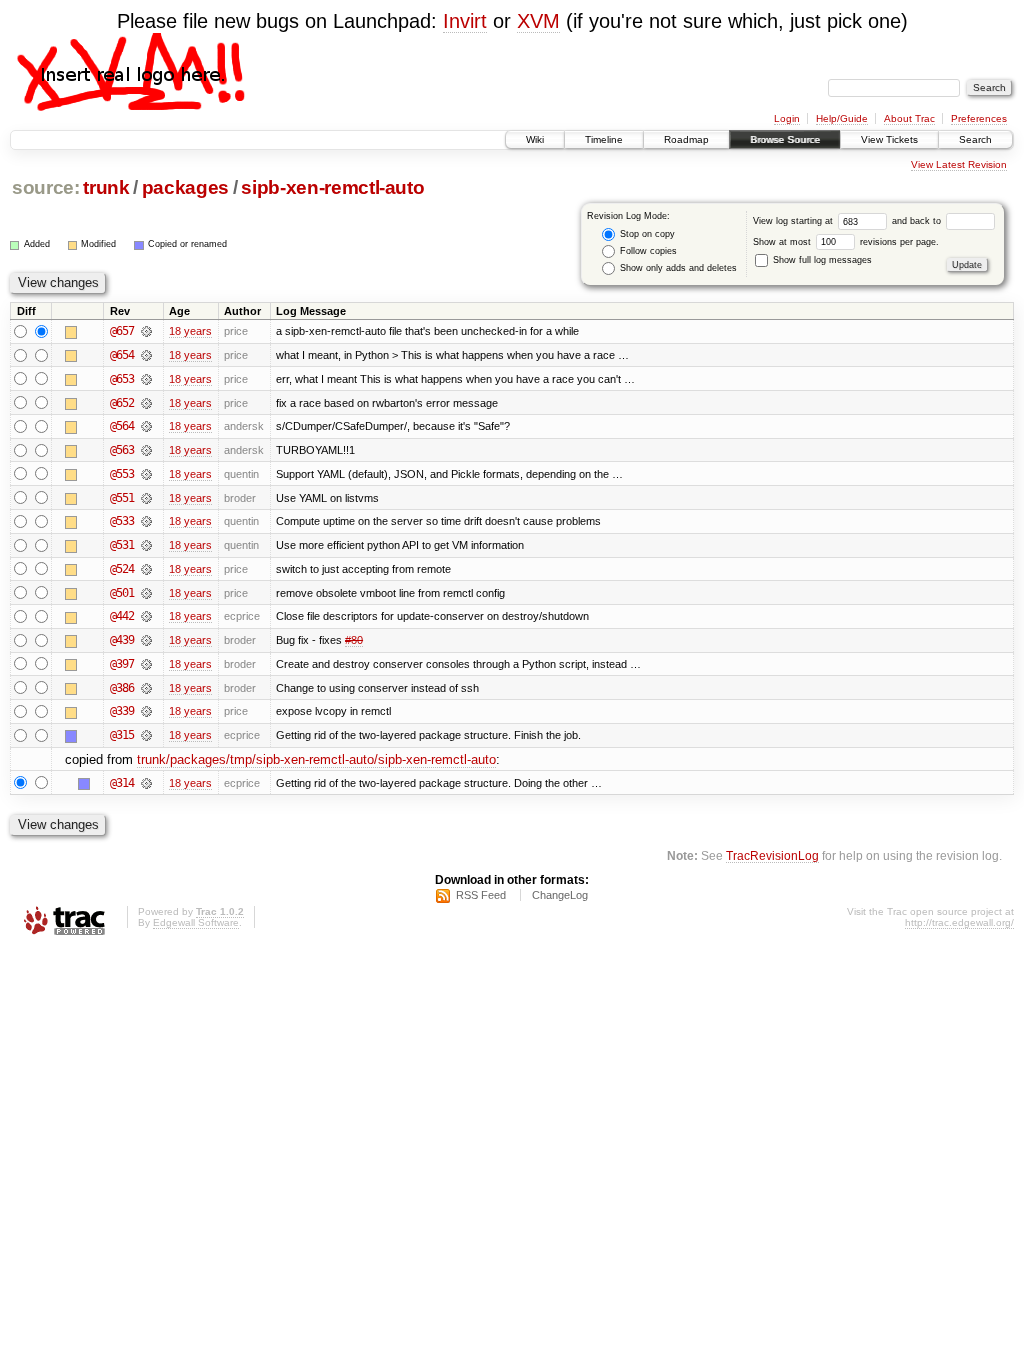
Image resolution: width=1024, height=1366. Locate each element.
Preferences (979, 118)
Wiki (535, 139)
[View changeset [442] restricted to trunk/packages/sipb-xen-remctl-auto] (146, 616)
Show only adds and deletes (677, 268)
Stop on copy (646, 234)
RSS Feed (481, 895)
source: (46, 187)
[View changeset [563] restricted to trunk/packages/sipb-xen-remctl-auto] (146, 450)
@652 (122, 403)
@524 (122, 569)
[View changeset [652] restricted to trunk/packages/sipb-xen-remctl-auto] (146, 403)
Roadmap (686, 139)
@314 (122, 783)
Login (787, 118)
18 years (190, 331)
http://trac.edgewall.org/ (959, 922)
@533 (122, 521)
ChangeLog (560, 895)
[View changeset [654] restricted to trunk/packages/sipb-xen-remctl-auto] (146, 355)
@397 (122, 664)
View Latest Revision (959, 164)
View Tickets (889, 139)
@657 (122, 331)
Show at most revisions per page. (846, 242)
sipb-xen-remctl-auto (332, 187)
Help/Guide (842, 118)
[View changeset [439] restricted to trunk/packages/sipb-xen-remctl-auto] (146, 640)
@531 (122, 545)
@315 (122, 735)
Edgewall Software (196, 922)
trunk (106, 187)
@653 (122, 379)
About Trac (909, 118)
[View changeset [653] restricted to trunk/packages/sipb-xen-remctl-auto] (146, 379)
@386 (122, 688)
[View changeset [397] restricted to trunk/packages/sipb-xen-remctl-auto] (146, 664)
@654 (122, 355)
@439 (122, 640)
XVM (538, 21)
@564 (122, 426)
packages (185, 187)
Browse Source (785, 139)
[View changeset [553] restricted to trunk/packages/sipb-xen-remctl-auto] (146, 474)
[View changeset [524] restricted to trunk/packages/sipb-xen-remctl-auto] (146, 569)
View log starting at (794, 221)
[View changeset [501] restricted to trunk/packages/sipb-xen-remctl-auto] (146, 593)
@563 (122, 450)
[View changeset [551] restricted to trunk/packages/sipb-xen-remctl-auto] (146, 498)
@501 (122, 593)
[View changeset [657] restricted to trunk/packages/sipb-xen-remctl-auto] (146, 331)
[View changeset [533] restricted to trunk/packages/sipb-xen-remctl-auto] (146, 521)
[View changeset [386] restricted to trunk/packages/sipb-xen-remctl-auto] (146, 688)
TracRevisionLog (772, 855)
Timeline (604, 139)
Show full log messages (821, 260)
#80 (354, 640)
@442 (122, 616)
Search (975, 139)
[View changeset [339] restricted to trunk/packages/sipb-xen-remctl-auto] (146, 711)
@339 (122, 711)
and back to (918, 221)
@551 (122, 498)
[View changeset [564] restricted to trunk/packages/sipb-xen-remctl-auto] (146, 426)
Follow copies (647, 251)
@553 (122, 474)
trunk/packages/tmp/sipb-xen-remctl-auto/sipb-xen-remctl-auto (316, 759)
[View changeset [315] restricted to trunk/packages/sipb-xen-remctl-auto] (146, 735)
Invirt (465, 21)
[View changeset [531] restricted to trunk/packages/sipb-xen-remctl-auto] (146, 545)
